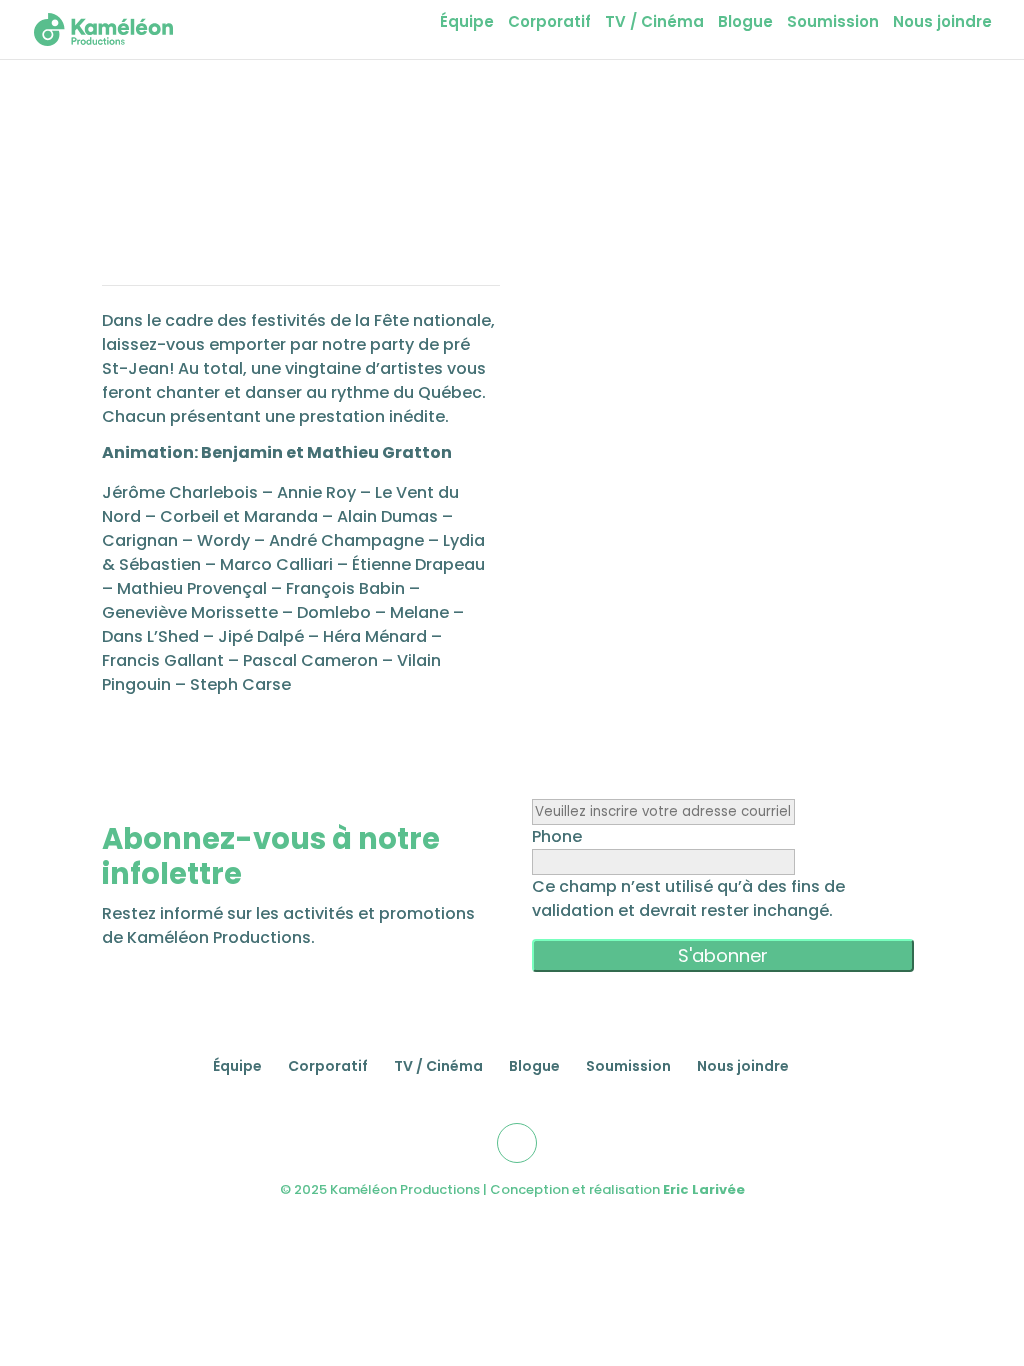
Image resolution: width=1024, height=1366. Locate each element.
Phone (557, 836)
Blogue (745, 23)
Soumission (833, 23)
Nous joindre (942, 23)
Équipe (467, 23)
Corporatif (549, 23)
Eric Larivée (704, 1189)
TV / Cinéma (654, 23)
